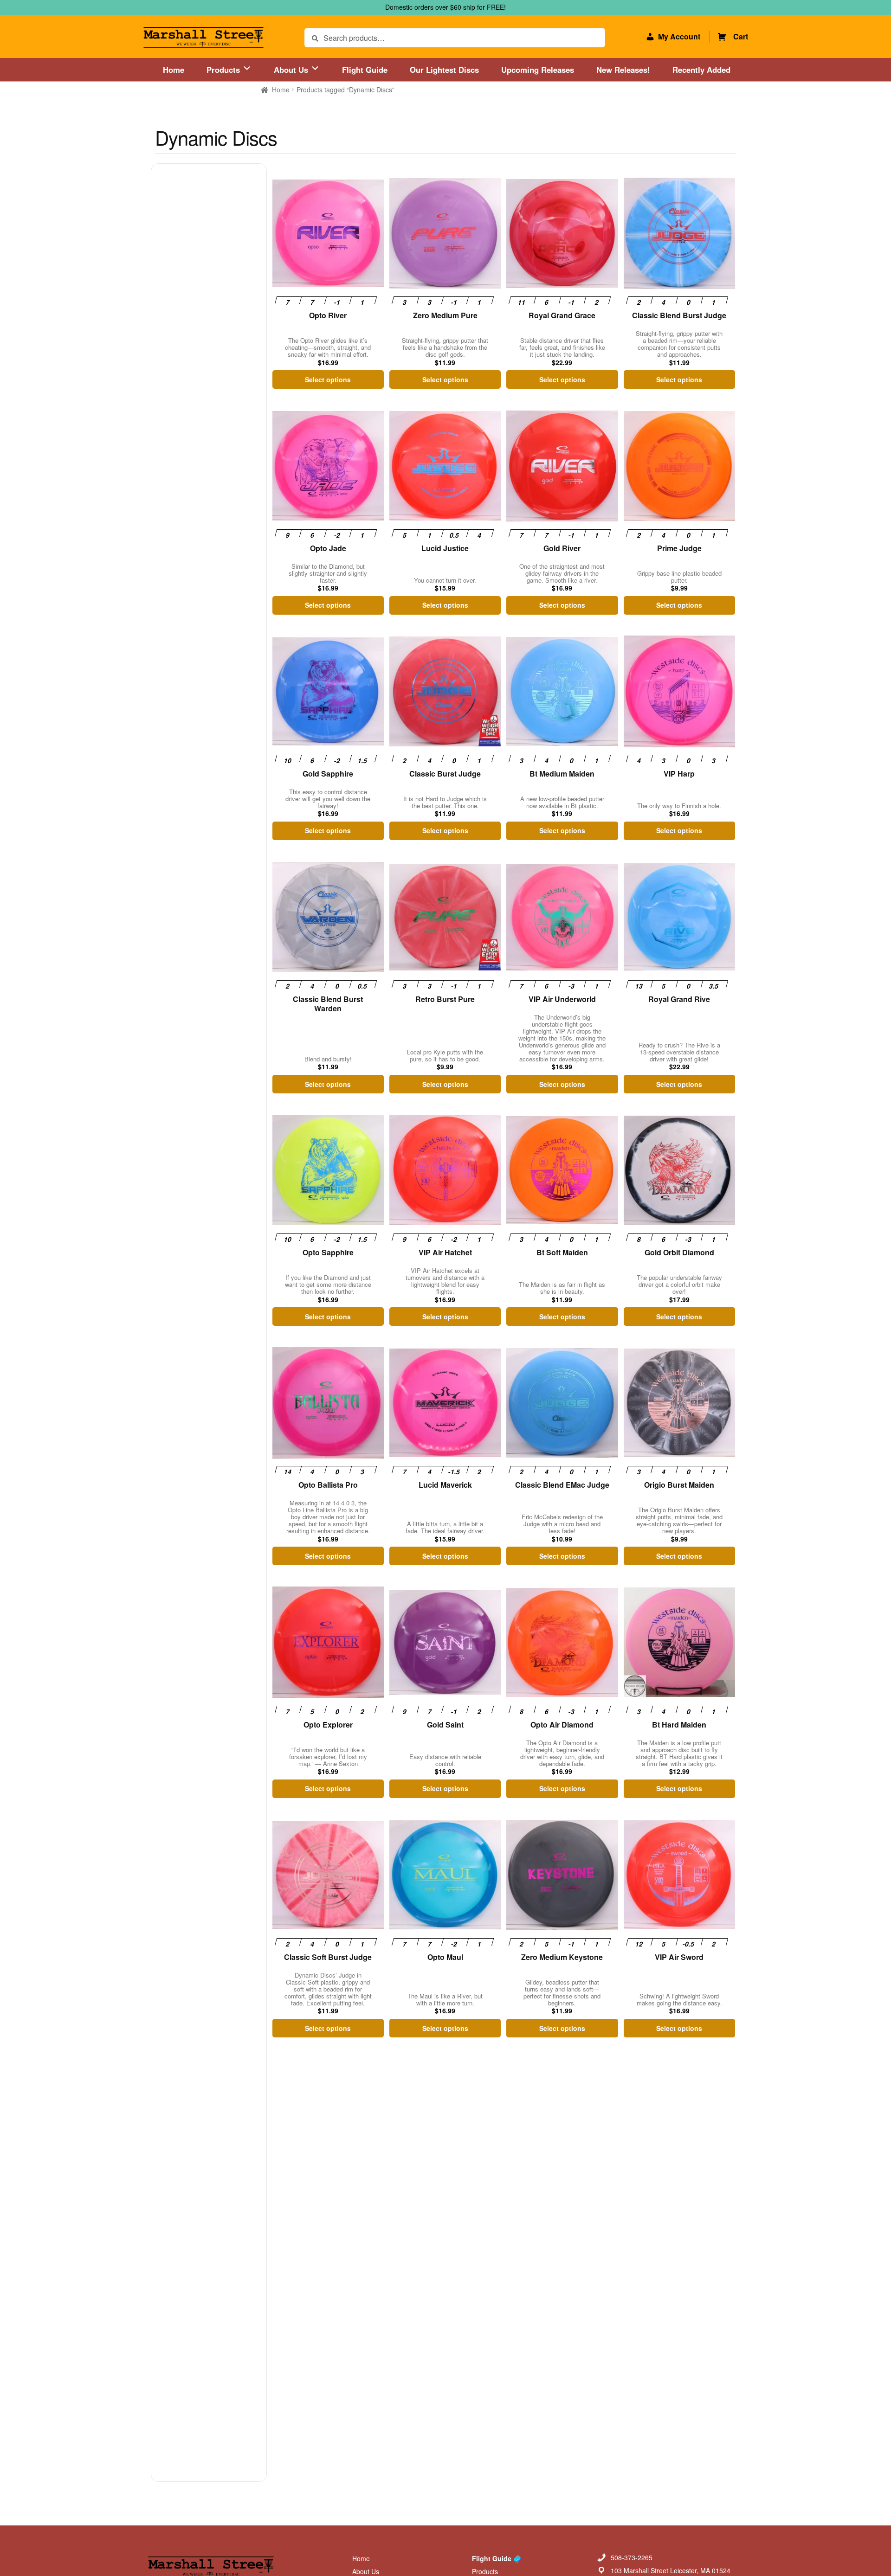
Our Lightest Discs (444, 70)
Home (174, 70)
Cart (741, 36)
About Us (292, 70)
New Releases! (623, 70)
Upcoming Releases (538, 70)
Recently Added (701, 70)
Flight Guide (365, 70)
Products (224, 70)
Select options (328, 379)
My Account (679, 36)
